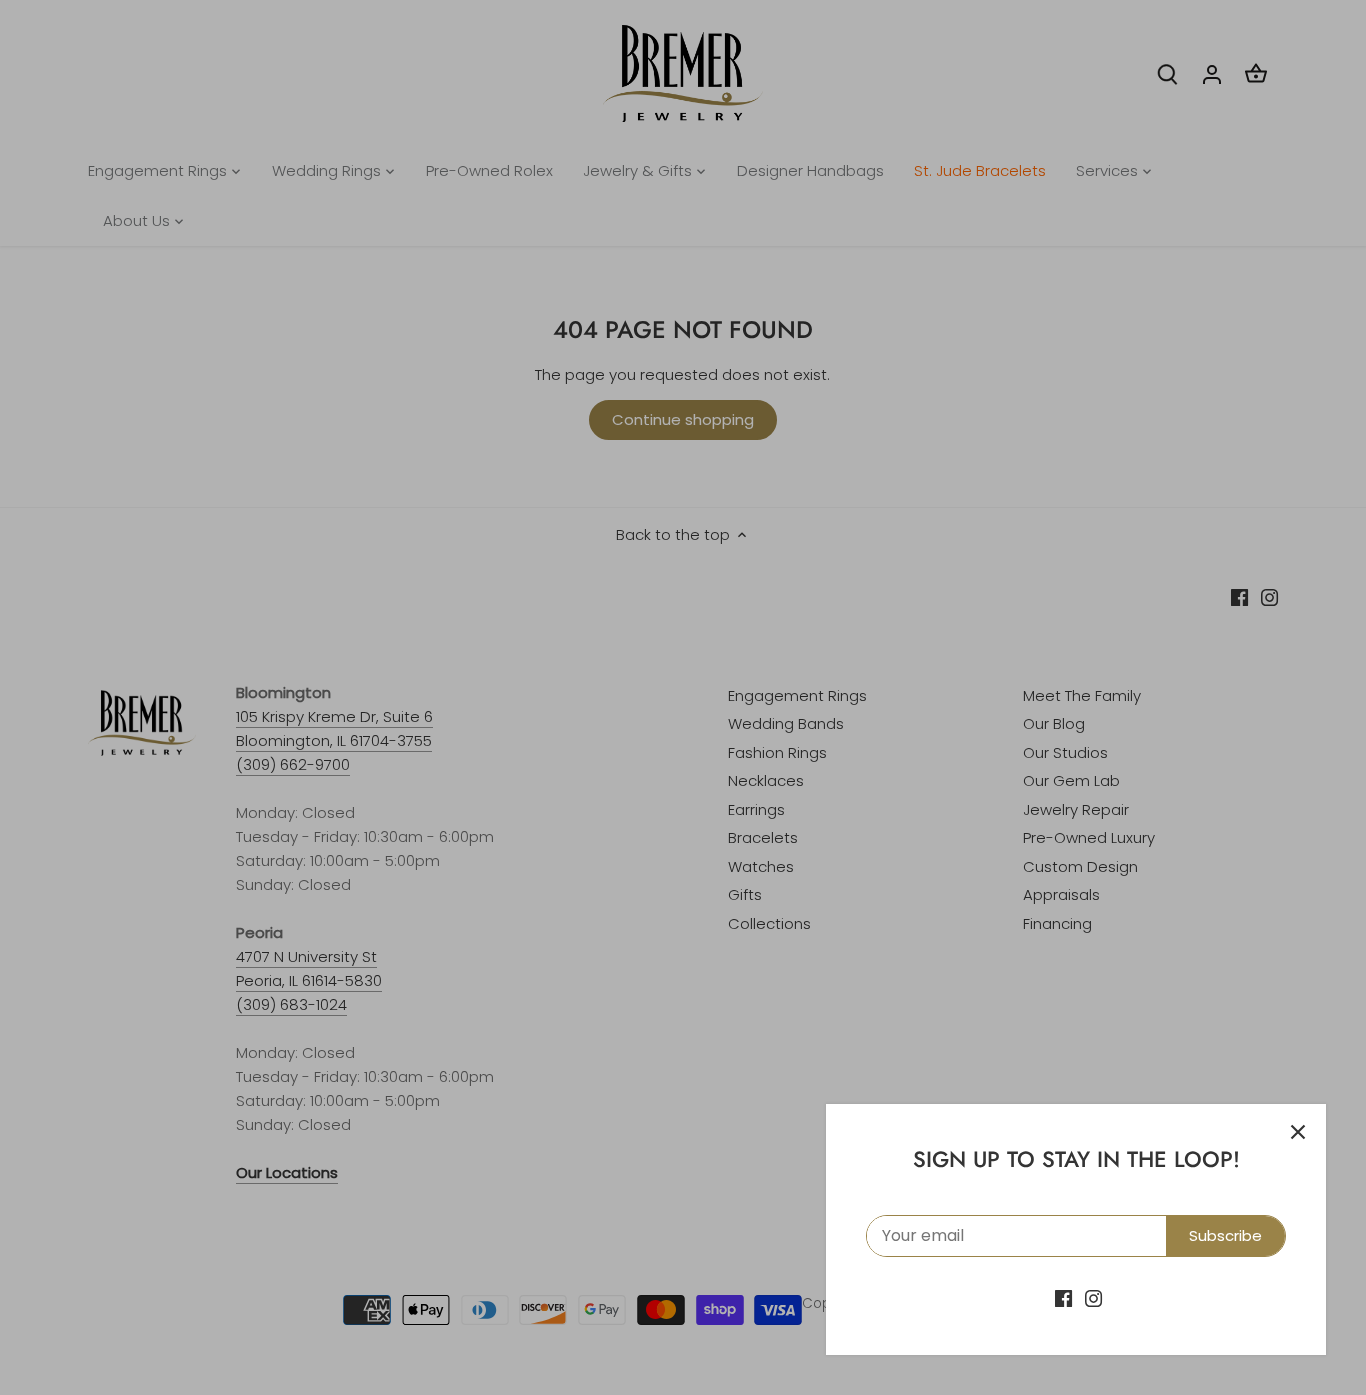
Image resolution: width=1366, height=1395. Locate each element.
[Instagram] (1093, 1297)
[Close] (1298, 1132)
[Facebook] (1063, 1297)
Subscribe (1225, 1235)
